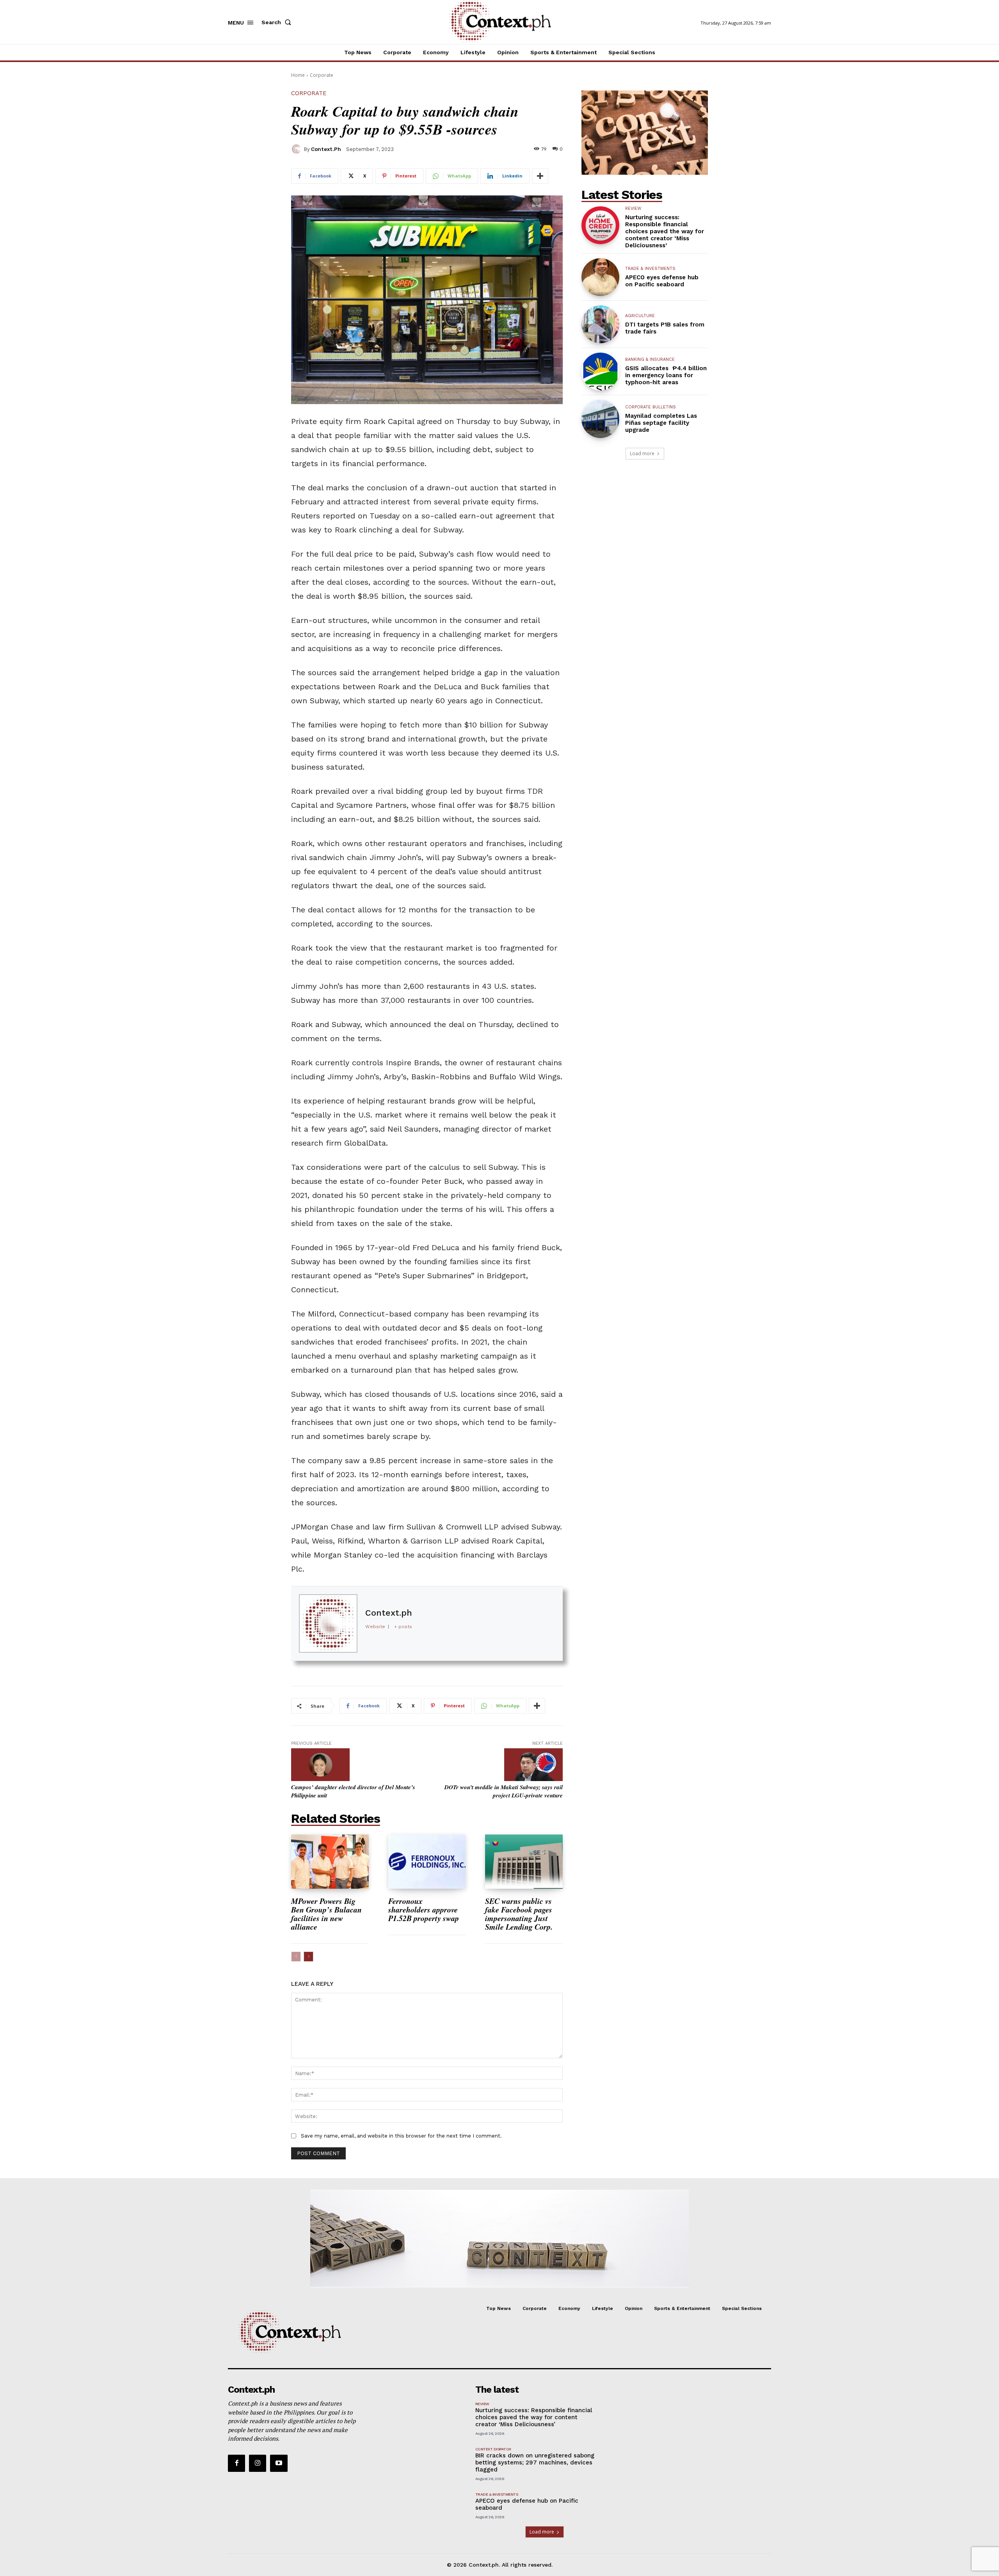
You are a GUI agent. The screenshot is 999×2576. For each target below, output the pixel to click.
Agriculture (640, 316)
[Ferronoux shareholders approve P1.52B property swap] (427, 1862)
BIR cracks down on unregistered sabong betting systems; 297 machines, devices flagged (535, 2462)
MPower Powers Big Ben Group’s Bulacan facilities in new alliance (326, 1914)
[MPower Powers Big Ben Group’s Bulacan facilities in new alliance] (330, 1862)
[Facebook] (236, 2463)
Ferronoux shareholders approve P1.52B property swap (425, 1909)
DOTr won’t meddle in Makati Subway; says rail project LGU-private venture (504, 1791)
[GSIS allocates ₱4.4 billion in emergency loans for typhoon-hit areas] (600, 372)
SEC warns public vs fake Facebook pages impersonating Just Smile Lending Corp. (519, 1914)
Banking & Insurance (650, 359)
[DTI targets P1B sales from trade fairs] (600, 324)
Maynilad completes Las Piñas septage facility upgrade (661, 423)
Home (298, 75)
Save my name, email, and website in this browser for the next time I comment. (401, 2136)
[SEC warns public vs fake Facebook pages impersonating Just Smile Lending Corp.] (524, 1862)
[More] (540, 176)
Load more (642, 453)
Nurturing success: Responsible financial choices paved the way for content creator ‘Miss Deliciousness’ (665, 231)
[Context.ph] (297, 149)
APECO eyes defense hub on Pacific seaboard (662, 281)
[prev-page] (296, 1957)
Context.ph (326, 149)
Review (633, 208)
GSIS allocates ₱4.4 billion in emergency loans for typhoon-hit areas (666, 375)
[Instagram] (258, 2463)
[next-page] (308, 1957)
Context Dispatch (493, 2449)
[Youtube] (279, 2463)
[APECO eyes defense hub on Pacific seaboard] (600, 277)
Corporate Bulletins (651, 407)
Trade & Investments (650, 269)
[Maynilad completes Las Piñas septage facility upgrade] (600, 419)
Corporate (322, 75)
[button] (278, 22)
